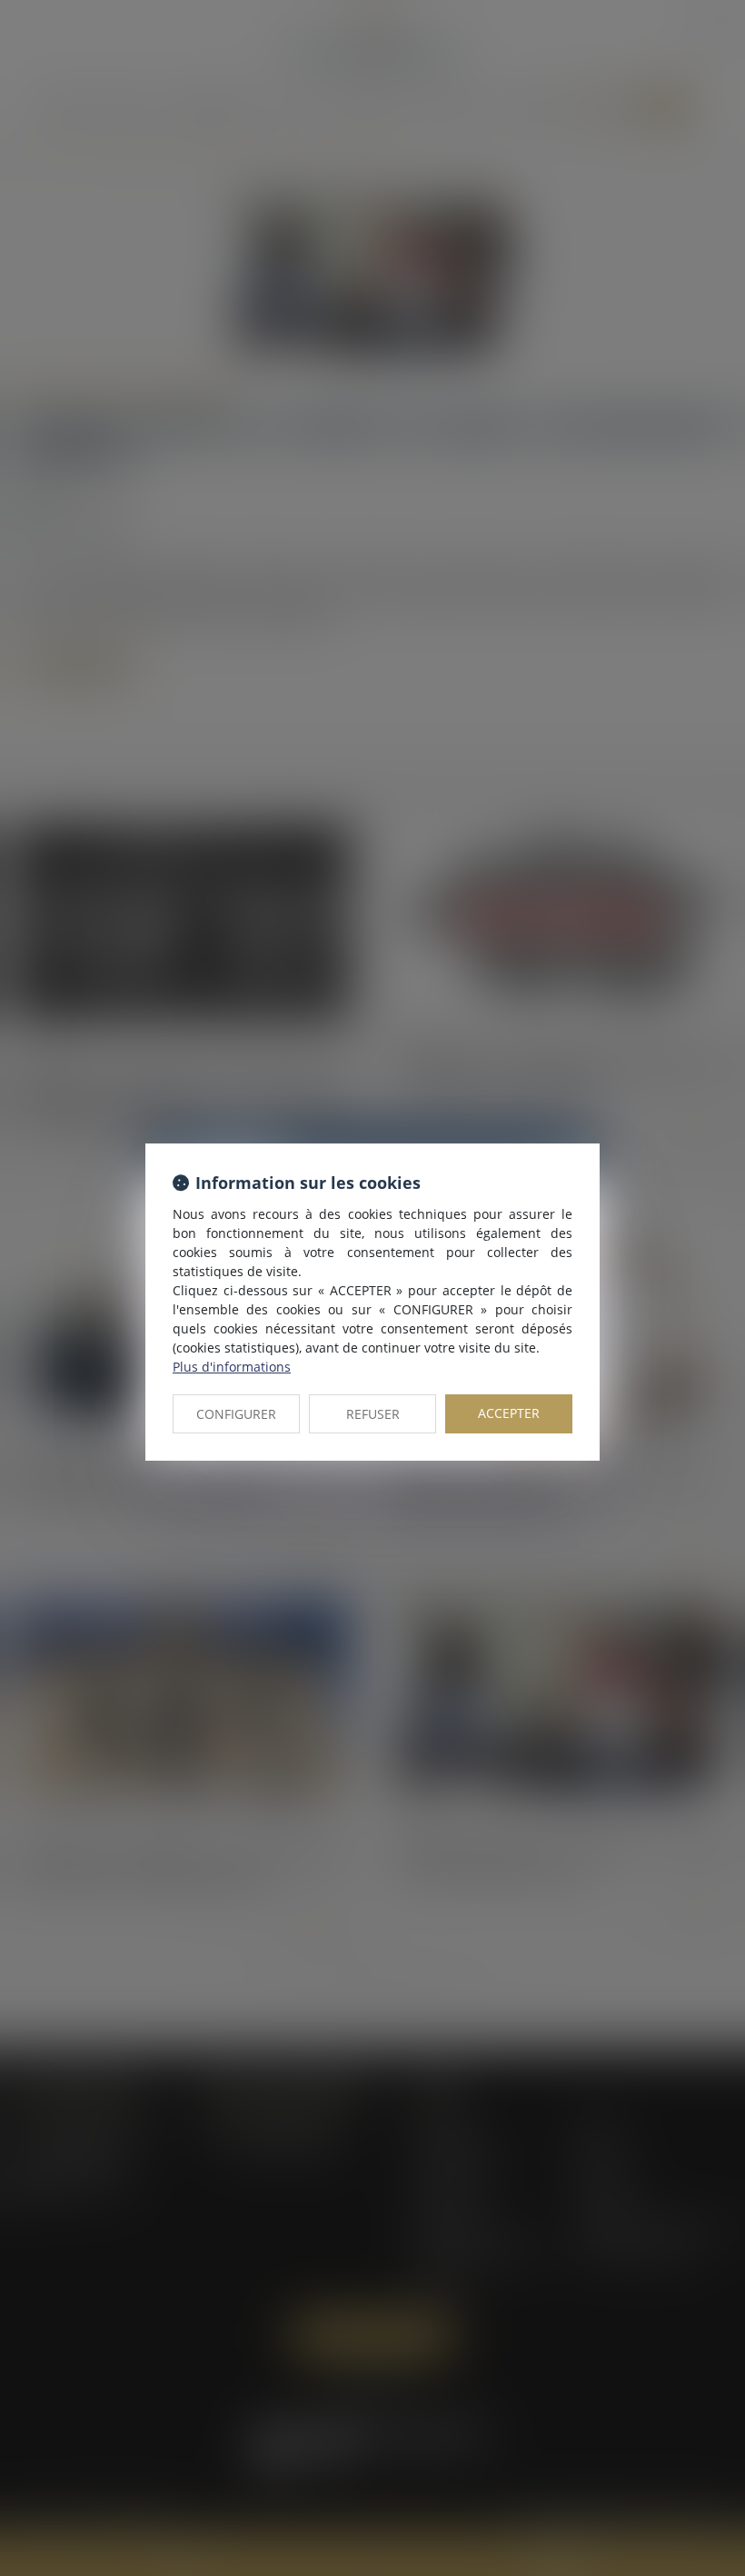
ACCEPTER (509, 1413)
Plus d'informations (232, 1367)
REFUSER (373, 1414)
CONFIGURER (236, 1414)
